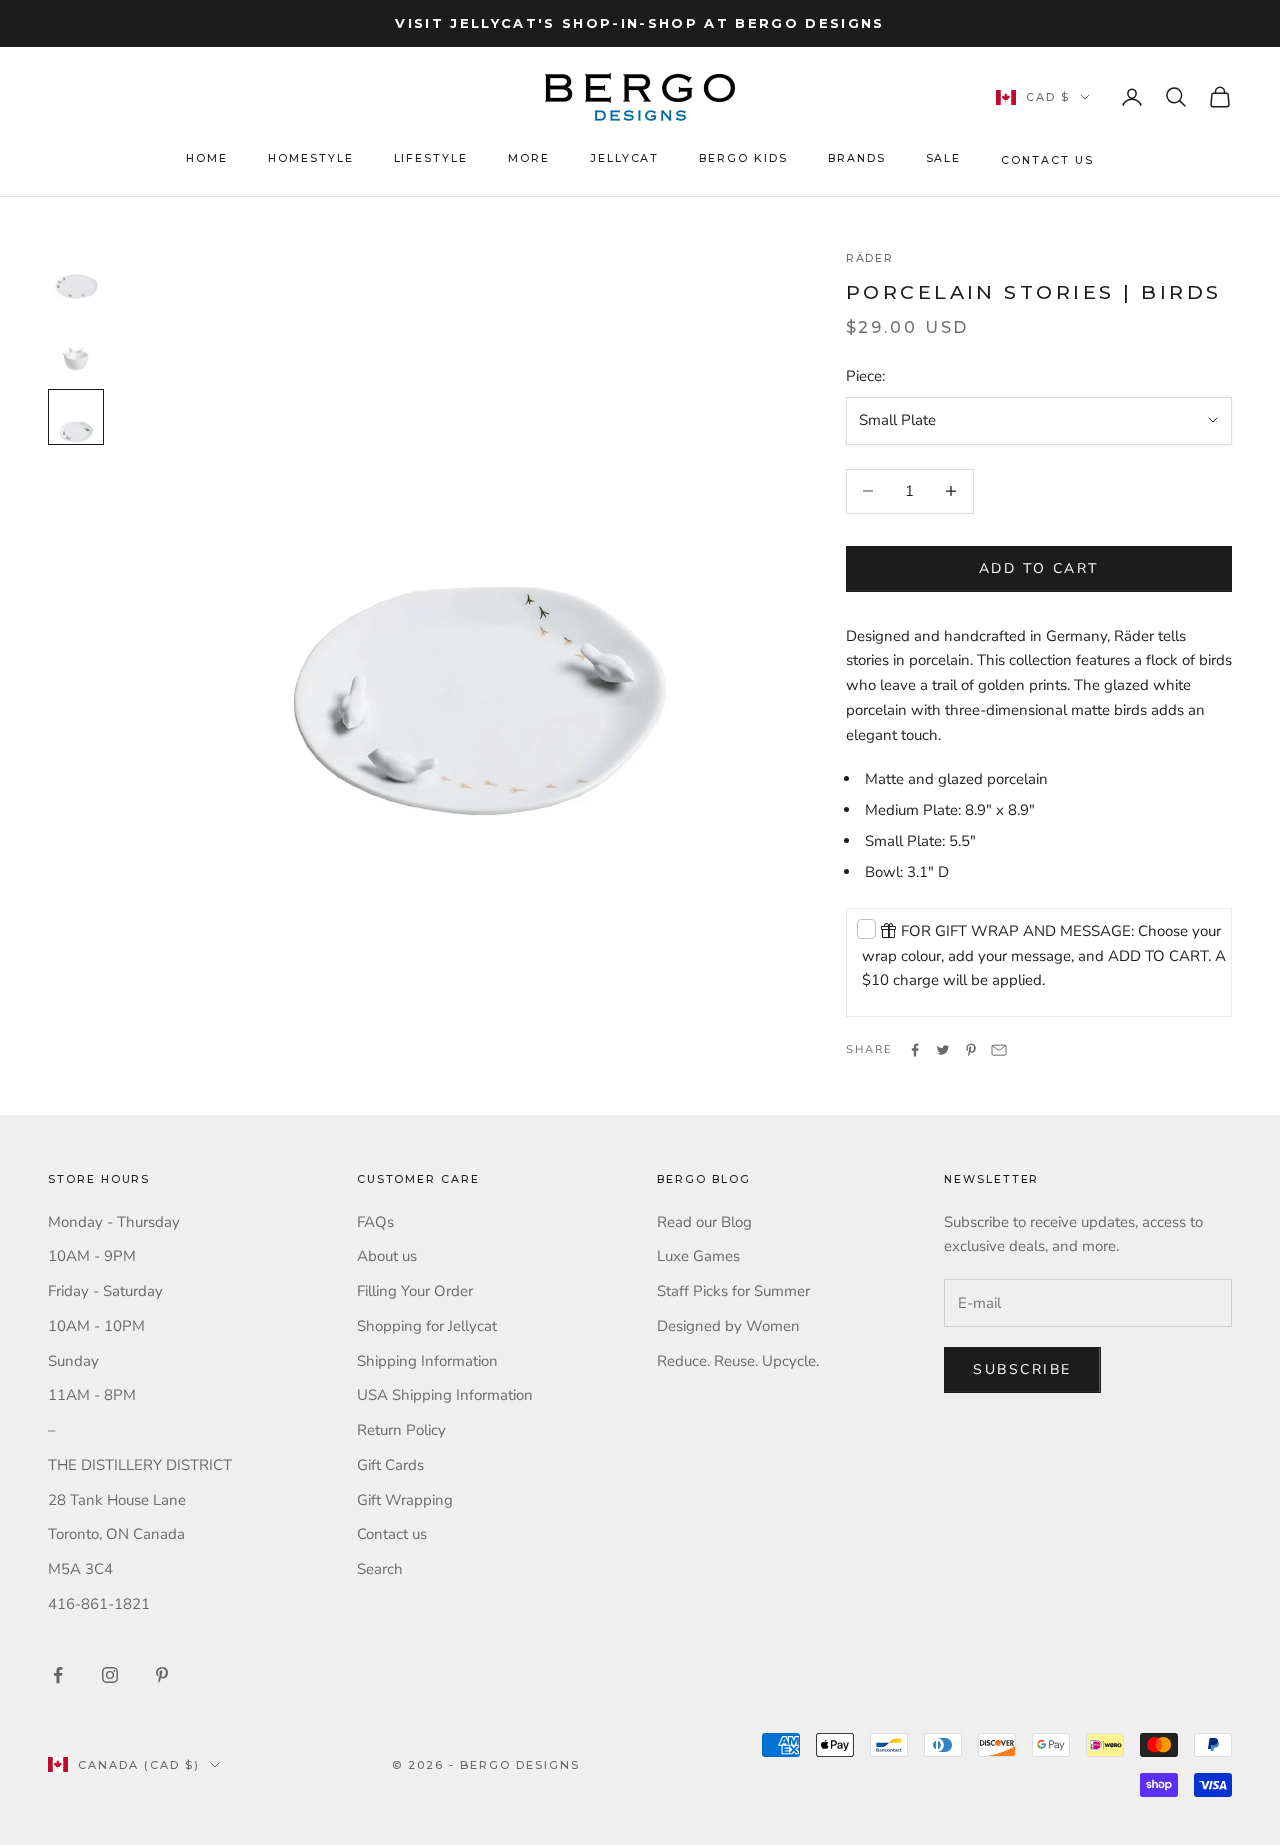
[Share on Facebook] (915, 1050)
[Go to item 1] (76, 273)
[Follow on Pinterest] (162, 1675)
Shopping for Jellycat (427, 1326)
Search (380, 1569)
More (529, 158)
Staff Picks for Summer (733, 1291)
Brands (857, 158)
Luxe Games (698, 1256)
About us (387, 1256)
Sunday (73, 1361)
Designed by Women (728, 1326)
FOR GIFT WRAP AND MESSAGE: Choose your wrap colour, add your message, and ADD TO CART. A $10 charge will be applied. (1044, 956)
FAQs (375, 1222)
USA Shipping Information (445, 1395)
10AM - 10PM (96, 1326)
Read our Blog (704, 1222)
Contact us (392, 1534)
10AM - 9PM (92, 1256)
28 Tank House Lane (117, 1500)
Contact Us (1047, 160)
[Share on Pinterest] (971, 1050)
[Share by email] (999, 1050)
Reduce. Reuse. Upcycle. (738, 1361)
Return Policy (401, 1430)
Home (207, 158)
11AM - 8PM (92, 1395)
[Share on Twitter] (943, 1050)
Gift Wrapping (405, 1500)
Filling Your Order (415, 1291)
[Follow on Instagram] (110, 1675)
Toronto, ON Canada (116, 1534)
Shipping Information (427, 1361)
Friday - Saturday (105, 1291)
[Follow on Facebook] (58, 1675)
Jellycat (625, 158)
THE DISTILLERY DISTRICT (140, 1465)
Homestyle (311, 158)
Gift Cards (390, 1465)
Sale (944, 158)
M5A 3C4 (80, 1569)
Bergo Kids (743, 158)
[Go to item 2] (76, 345)
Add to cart (1039, 568)
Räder (870, 258)
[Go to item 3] (76, 417)
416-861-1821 (99, 1604)
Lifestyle (431, 158)
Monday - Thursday (114, 1222)
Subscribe (1022, 1369)
